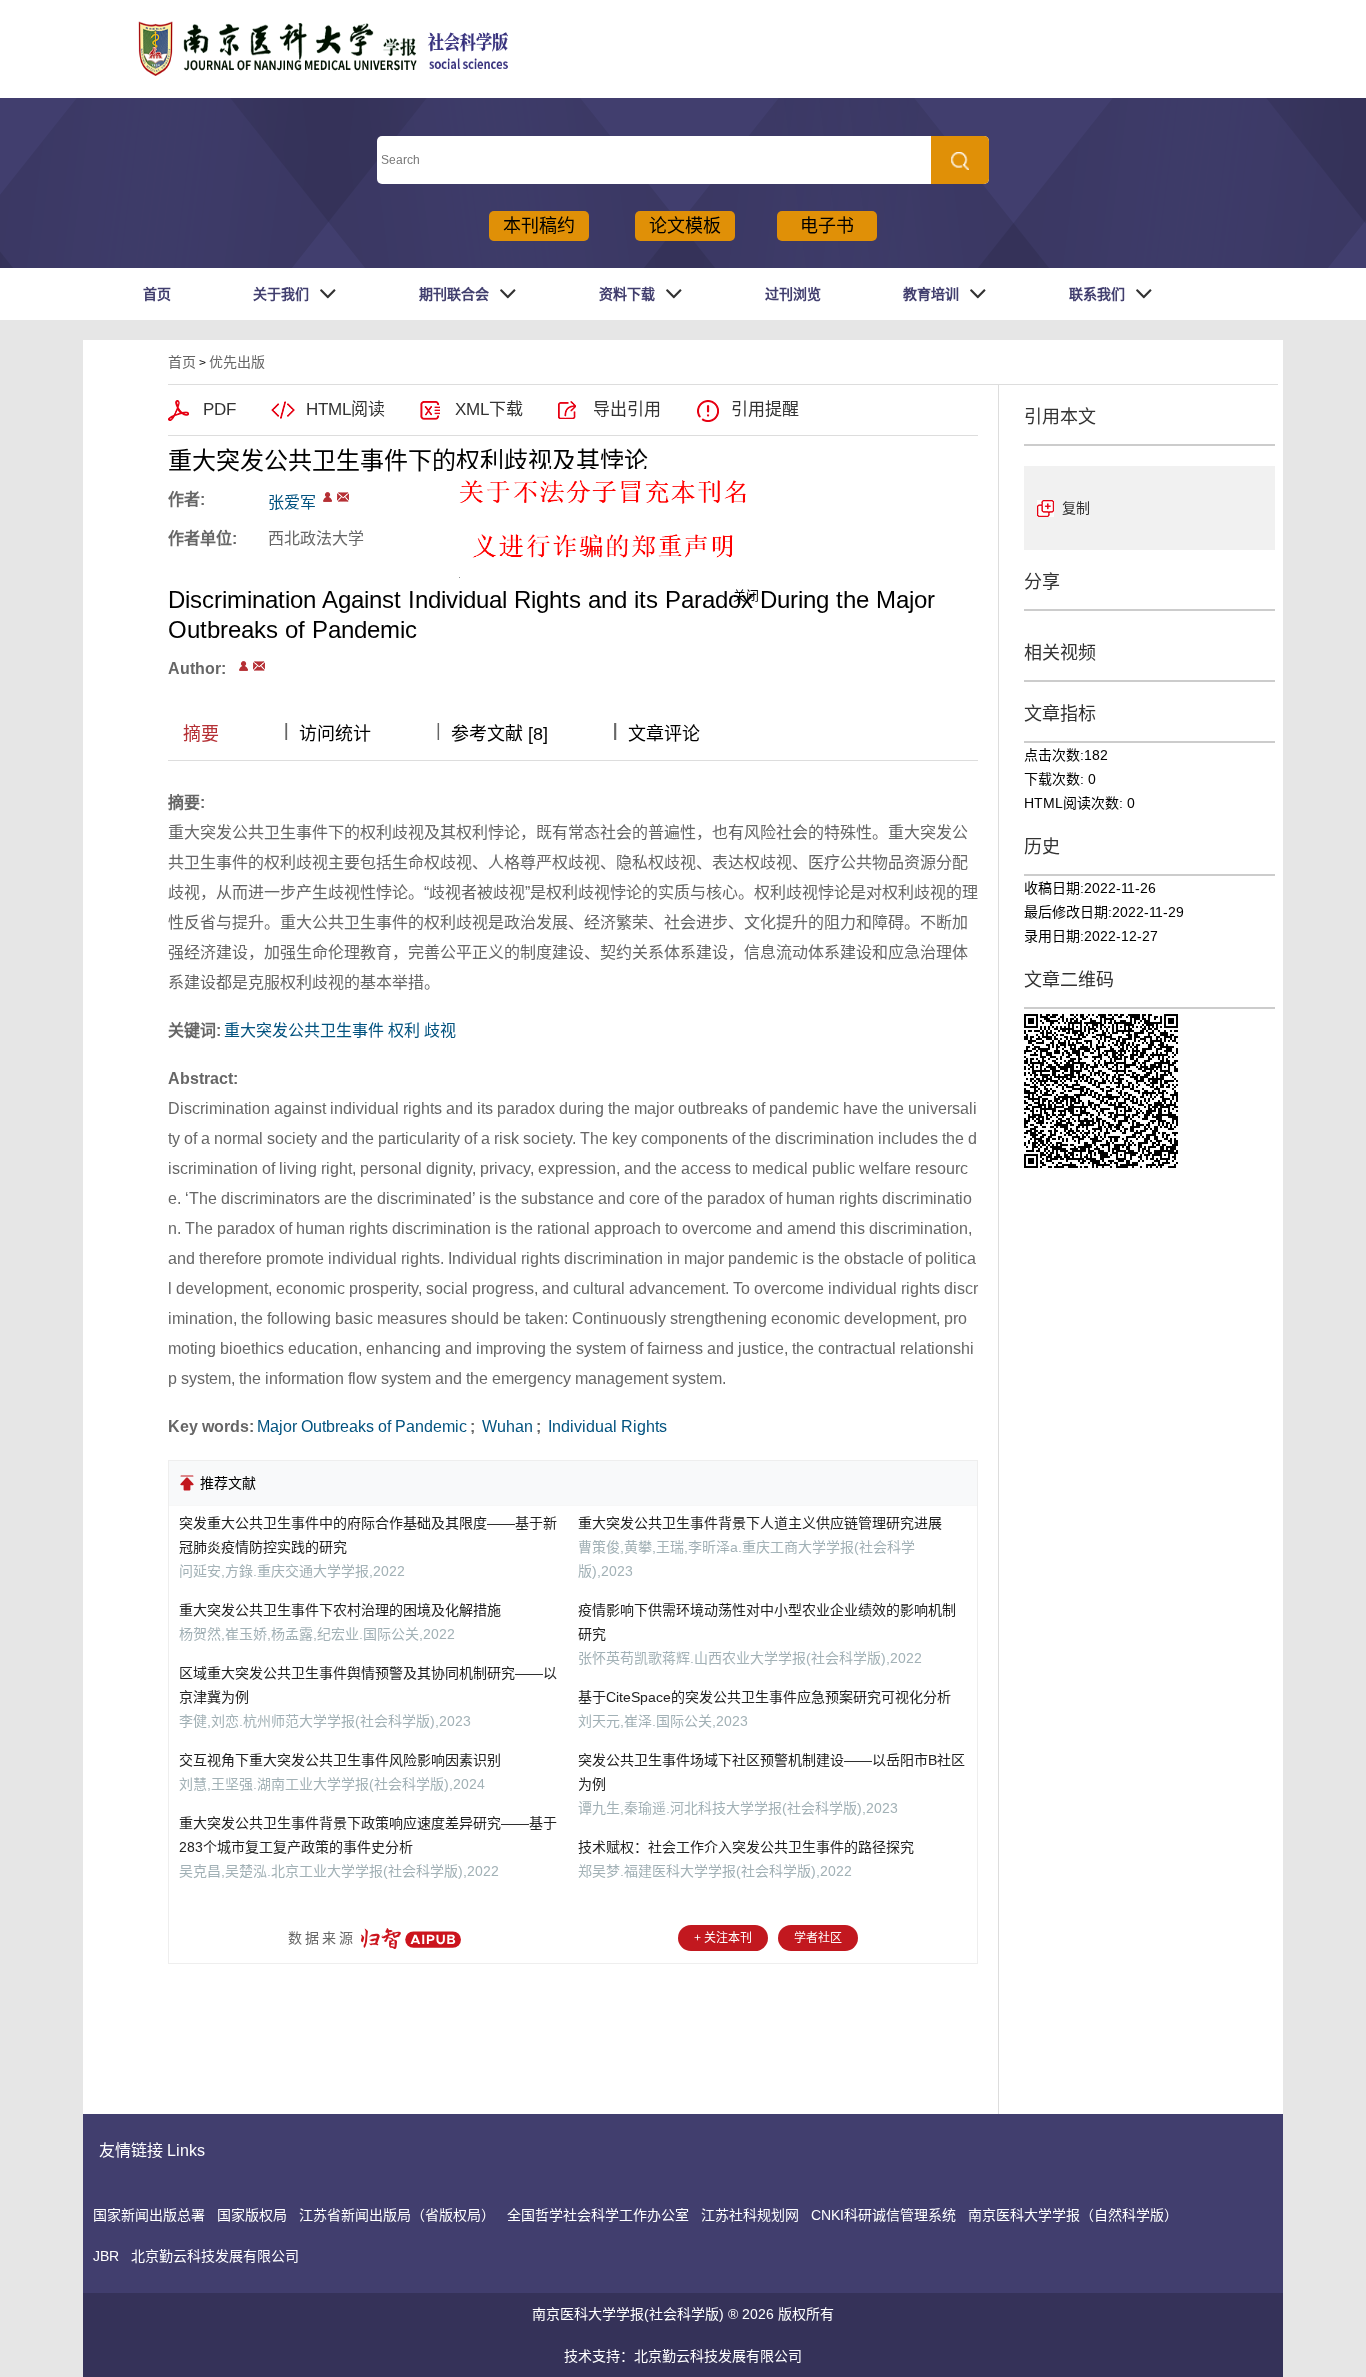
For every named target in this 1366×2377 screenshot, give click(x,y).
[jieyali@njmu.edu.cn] (343, 497)
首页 (157, 294)
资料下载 (627, 294)
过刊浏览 (793, 294)
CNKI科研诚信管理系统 (883, 2215)
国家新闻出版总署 (149, 2215)
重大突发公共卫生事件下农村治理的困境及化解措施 (340, 1610)
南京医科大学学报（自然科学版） (1073, 2215)
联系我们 (1097, 294)
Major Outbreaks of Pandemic (362, 1426)
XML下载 (489, 409)
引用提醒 (765, 409)
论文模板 (685, 226)
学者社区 (818, 1938)
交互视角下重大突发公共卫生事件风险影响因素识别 (340, 1760)
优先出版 (237, 362)
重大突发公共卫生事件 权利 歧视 (340, 1030)
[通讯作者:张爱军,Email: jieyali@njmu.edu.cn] (327, 497)
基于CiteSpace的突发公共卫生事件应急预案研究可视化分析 (764, 1697)
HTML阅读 (345, 409)
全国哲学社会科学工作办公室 (598, 2215)
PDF (219, 409)
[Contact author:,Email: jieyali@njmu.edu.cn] (243, 666)
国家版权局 (252, 2215)
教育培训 (931, 294)
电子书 (827, 226)
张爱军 (292, 502)
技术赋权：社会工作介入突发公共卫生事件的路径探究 (746, 1847)
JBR (106, 2256)
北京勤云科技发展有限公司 (215, 2256)
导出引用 (627, 409)
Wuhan (505, 1426)
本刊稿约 (539, 226)
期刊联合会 (454, 294)
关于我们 (281, 294)
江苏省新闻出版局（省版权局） (397, 2215)
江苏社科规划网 (750, 2215)
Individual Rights (605, 1426)
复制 (1076, 508)
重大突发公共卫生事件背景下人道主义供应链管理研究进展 (760, 1523)
